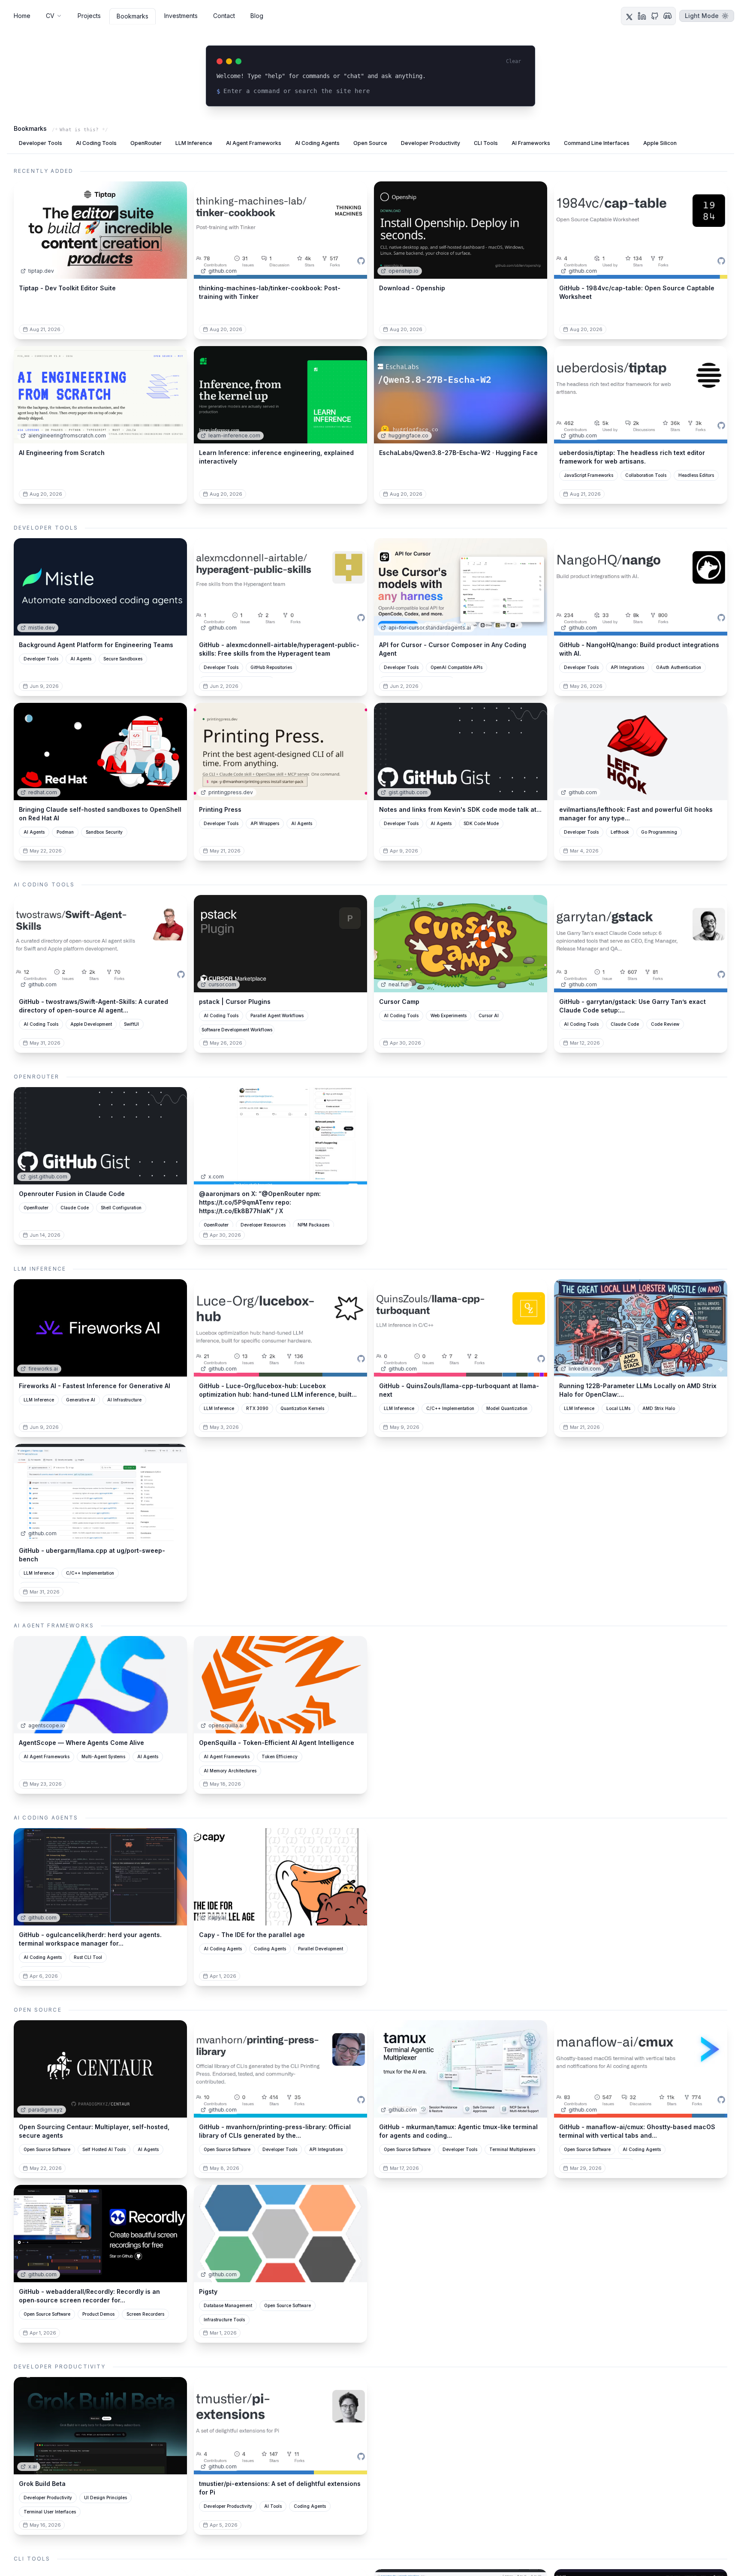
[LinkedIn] (642, 16)
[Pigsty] (280, 2234)
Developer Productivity (431, 143)
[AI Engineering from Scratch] (100, 395)
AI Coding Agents (317, 143)
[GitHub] (655, 16)
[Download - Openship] (461, 230)
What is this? (79, 130)
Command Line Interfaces (597, 143)
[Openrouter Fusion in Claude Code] (100, 1136)
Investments (181, 16)
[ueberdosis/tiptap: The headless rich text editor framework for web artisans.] (641, 395)
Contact (224, 16)
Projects (89, 16)
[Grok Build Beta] (100, 2426)
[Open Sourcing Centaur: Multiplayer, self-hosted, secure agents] (100, 2069)
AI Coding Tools (96, 143)
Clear (514, 61)
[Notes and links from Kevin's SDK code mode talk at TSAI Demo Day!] (461, 752)
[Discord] (668, 16)
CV (50, 16)
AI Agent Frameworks (254, 143)
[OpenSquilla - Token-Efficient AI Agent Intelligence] (280, 1685)
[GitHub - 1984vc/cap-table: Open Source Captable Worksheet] (641, 230)
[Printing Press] (280, 752)
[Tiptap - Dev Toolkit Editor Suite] (100, 230)
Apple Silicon (660, 143)
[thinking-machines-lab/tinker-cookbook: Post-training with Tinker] (280, 230)
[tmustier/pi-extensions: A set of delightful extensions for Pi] (280, 2426)
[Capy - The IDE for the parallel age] (280, 1877)
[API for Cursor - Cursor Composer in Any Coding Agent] (461, 587)
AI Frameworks (531, 143)
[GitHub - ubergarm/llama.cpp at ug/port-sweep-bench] (100, 1493)
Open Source (370, 143)
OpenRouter (146, 143)
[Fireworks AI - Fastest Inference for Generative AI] (100, 1328)
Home (22, 16)
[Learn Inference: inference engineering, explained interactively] (280, 395)
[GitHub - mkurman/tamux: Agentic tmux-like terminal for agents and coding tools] (461, 2069)
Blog (257, 16)
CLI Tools (486, 143)
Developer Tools (41, 143)
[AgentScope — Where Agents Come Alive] (100, 1685)
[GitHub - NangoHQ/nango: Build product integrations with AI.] (641, 587)
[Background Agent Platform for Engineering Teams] (100, 587)
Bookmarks (133, 16)
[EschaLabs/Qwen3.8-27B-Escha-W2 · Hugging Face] (461, 395)
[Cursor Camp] (461, 944)
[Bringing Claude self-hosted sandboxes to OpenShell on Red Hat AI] (100, 752)
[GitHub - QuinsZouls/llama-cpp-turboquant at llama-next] (461, 1328)
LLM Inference (194, 143)
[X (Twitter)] (629, 16)
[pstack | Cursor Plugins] (280, 944)
